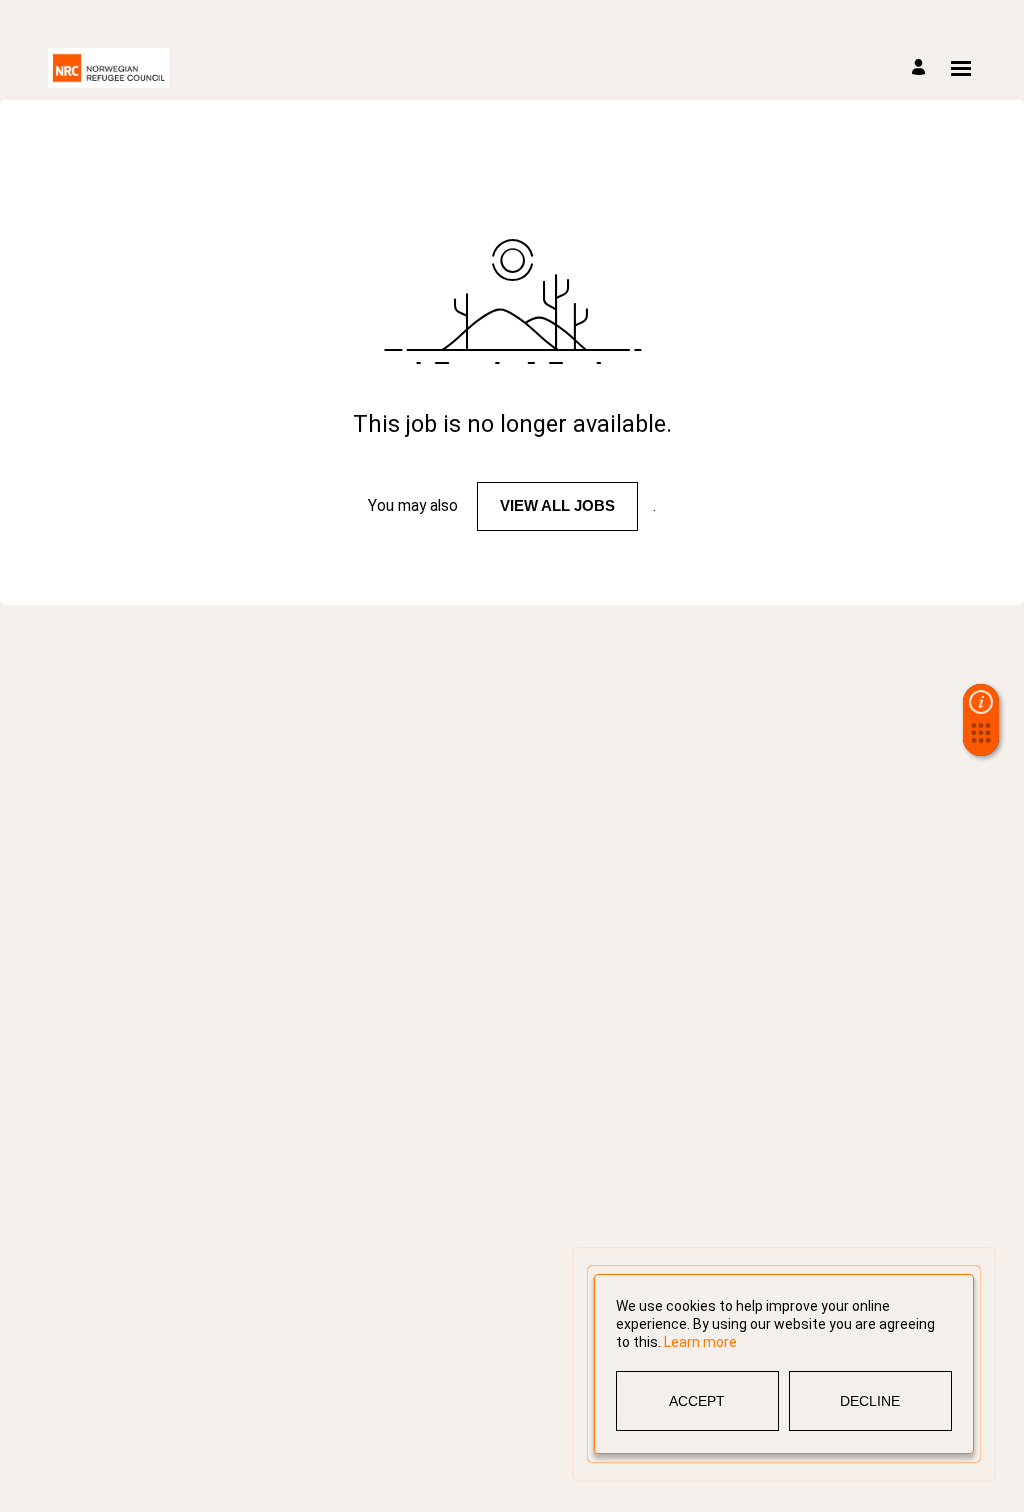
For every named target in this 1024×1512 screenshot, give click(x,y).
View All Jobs (557, 505)
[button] (981, 739)
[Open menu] (961, 68)
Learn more (700, 1342)
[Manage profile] (921, 68)
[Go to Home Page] (108, 68)
